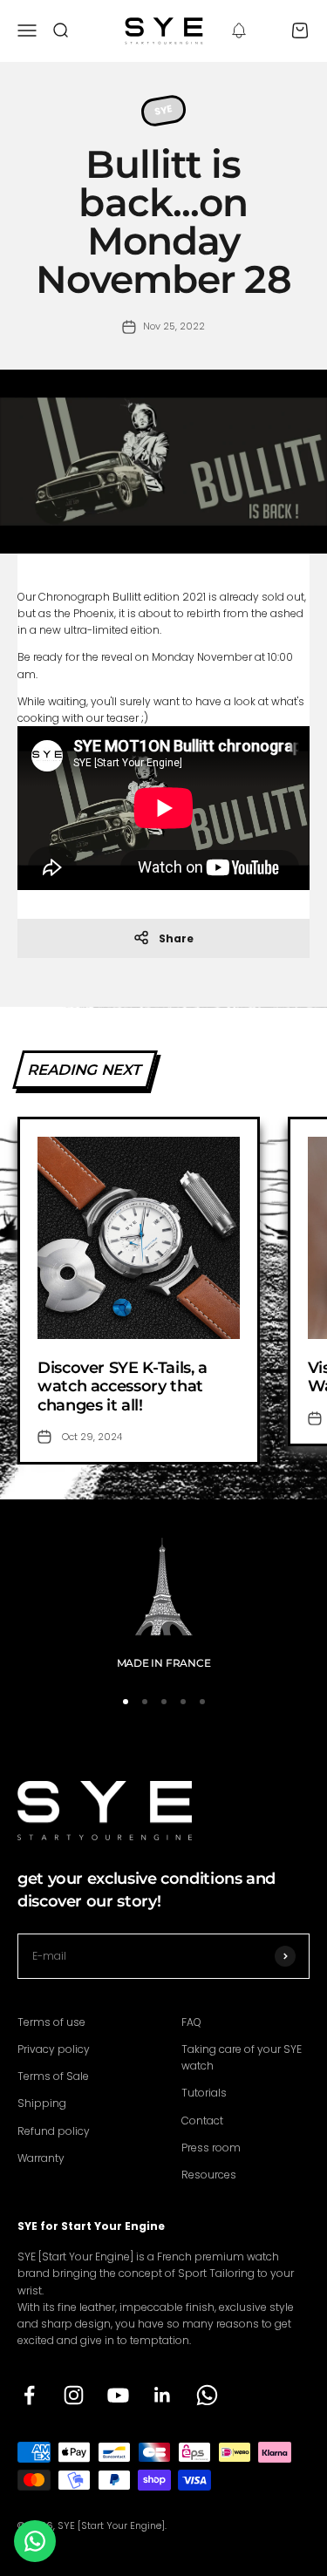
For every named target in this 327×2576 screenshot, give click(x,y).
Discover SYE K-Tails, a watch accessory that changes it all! (123, 1387)
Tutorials (204, 2093)
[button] (239, 31)
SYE (163, 109)
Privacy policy (54, 2049)
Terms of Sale (53, 2076)
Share (176, 938)
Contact (202, 2121)
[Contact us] (35, 2541)
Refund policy (54, 2131)
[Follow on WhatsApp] (207, 2395)
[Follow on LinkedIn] (163, 2395)
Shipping (42, 2103)
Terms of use (51, 2022)
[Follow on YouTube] (118, 2395)
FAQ (191, 2022)
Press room (211, 2148)
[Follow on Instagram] (74, 2395)
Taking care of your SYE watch (242, 2057)
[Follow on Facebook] (29, 2395)
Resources (209, 2175)
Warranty (41, 2158)
